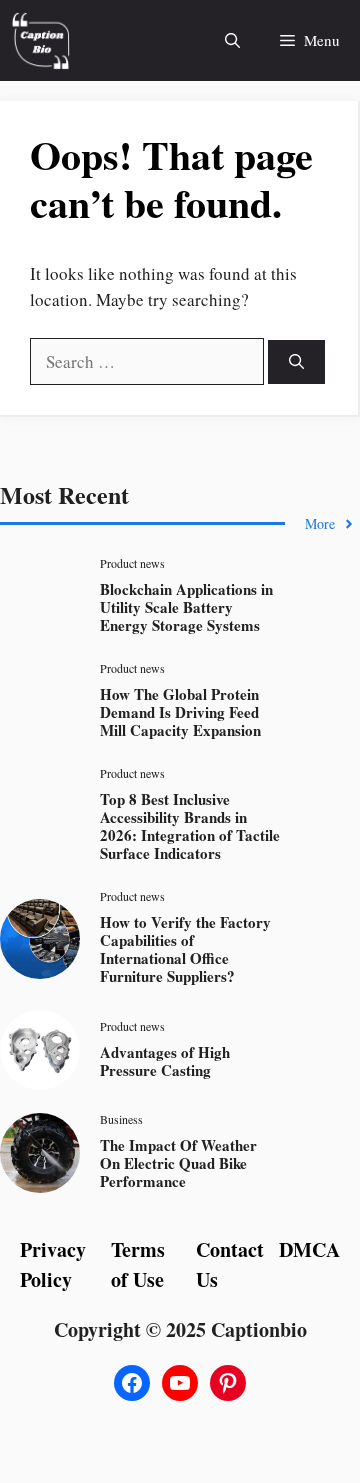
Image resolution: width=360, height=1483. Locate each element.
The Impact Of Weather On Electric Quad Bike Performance (178, 1163)
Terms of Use (138, 1264)
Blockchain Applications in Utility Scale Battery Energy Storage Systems (186, 607)
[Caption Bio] (40, 40)
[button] (232, 40)
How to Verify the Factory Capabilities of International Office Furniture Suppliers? (185, 949)
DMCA (309, 1249)
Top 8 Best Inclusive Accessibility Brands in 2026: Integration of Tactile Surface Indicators (190, 826)
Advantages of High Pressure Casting (165, 1061)
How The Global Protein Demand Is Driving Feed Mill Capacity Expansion (180, 712)
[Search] (296, 362)
